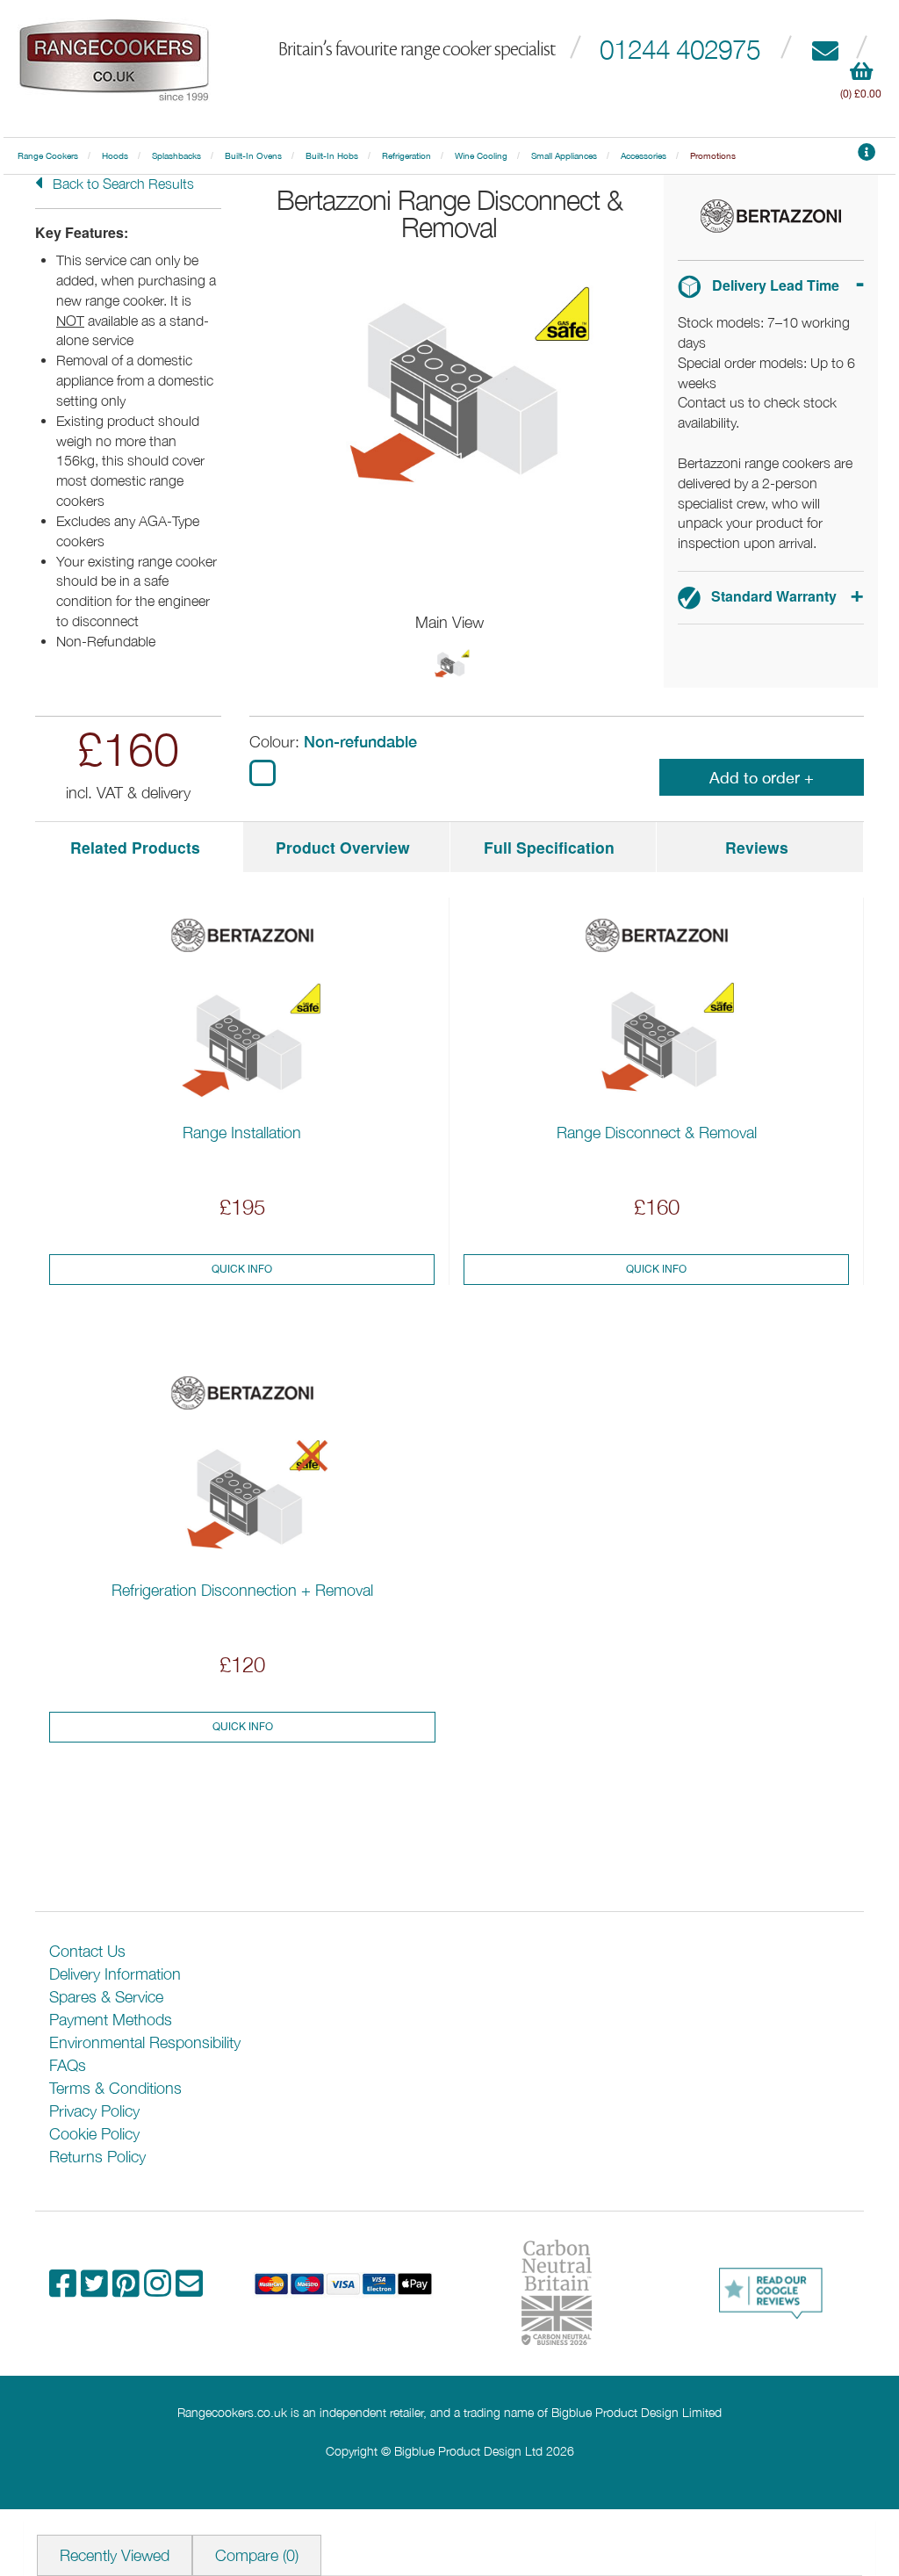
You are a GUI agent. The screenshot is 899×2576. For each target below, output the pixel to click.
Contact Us (87, 1951)
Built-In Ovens (253, 155)
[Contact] (825, 49)
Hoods (115, 155)
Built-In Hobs (332, 155)
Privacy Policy (94, 2111)
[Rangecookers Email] (189, 2289)
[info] (867, 155)
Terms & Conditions (115, 2088)
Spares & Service (106, 1997)
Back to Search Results (122, 184)
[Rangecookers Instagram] (160, 2289)
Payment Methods (111, 2020)
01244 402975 (680, 49)
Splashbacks (176, 155)
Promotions (713, 155)
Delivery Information (115, 1974)
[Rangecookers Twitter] (97, 2289)
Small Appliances (564, 155)
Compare (257, 2555)
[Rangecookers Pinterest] (128, 2289)
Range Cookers (48, 155)
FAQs (68, 2065)
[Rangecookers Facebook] (65, 2289)
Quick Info (242, 1269)
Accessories (644, 155)
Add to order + (762, 778)
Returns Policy (97, 2157)
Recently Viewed (115, 2555)
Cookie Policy (94, 2134)
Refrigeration (406, 155)
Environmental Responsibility (145, 2042)
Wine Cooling (481, 155)
